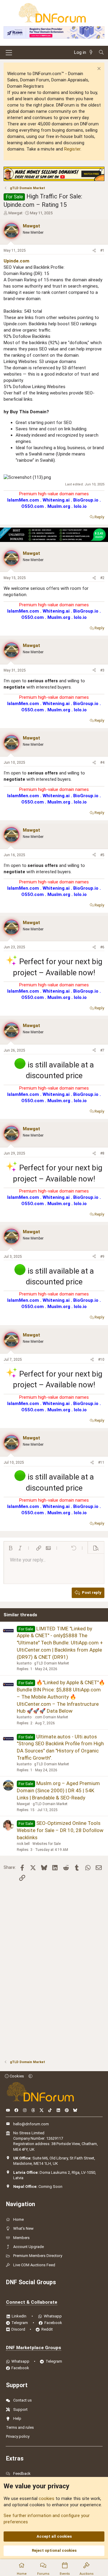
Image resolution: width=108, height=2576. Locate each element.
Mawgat (15, 213)
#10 (101, 1360)
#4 (102, 763)
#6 (102, 947)
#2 (102, 578)
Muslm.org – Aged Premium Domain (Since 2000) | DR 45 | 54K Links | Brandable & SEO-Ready (58, 1790)
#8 (102, 1153)
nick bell (23, 1844)
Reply (99, 517)
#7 (102, 1050)
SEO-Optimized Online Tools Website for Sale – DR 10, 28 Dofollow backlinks (60, 1830)
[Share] (94, 251)
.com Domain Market (51, 1717)
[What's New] (92, 53)
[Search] (101, 53)
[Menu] (9, 53)
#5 (102, 855)
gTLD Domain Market (52, 1663)
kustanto (24, 1663)
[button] (10, 1548)
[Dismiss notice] (98, 69)
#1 (102, 250)
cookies (46, 2498)
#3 (102, 670)
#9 (102, 1257)
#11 (101, 1462)
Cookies (16, 2076)
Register (72, 149)
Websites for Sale (46, 1844)
